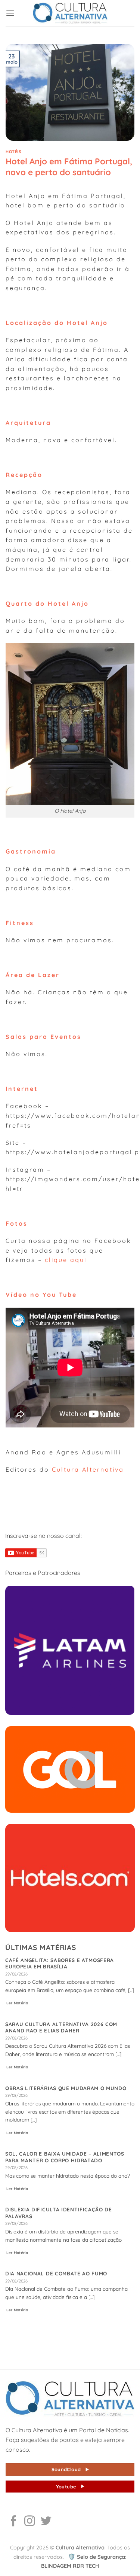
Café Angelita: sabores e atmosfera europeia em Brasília (60, 1963)
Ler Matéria (17, 2003)
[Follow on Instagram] (30, 2522)
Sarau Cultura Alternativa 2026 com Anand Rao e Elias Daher (61, 2027)
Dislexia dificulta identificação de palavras (59, 2213)
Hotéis (13, 152)
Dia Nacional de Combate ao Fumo (56, 2273)
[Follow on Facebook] (14, 2522)
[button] (10, 13)
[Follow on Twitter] (46, 2522)
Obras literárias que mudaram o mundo (66, 2088)
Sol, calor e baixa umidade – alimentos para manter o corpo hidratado (65, 2157)
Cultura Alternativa (88, 1469)
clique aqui (66, 1260)
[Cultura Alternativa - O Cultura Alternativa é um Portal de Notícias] (70, 13)
